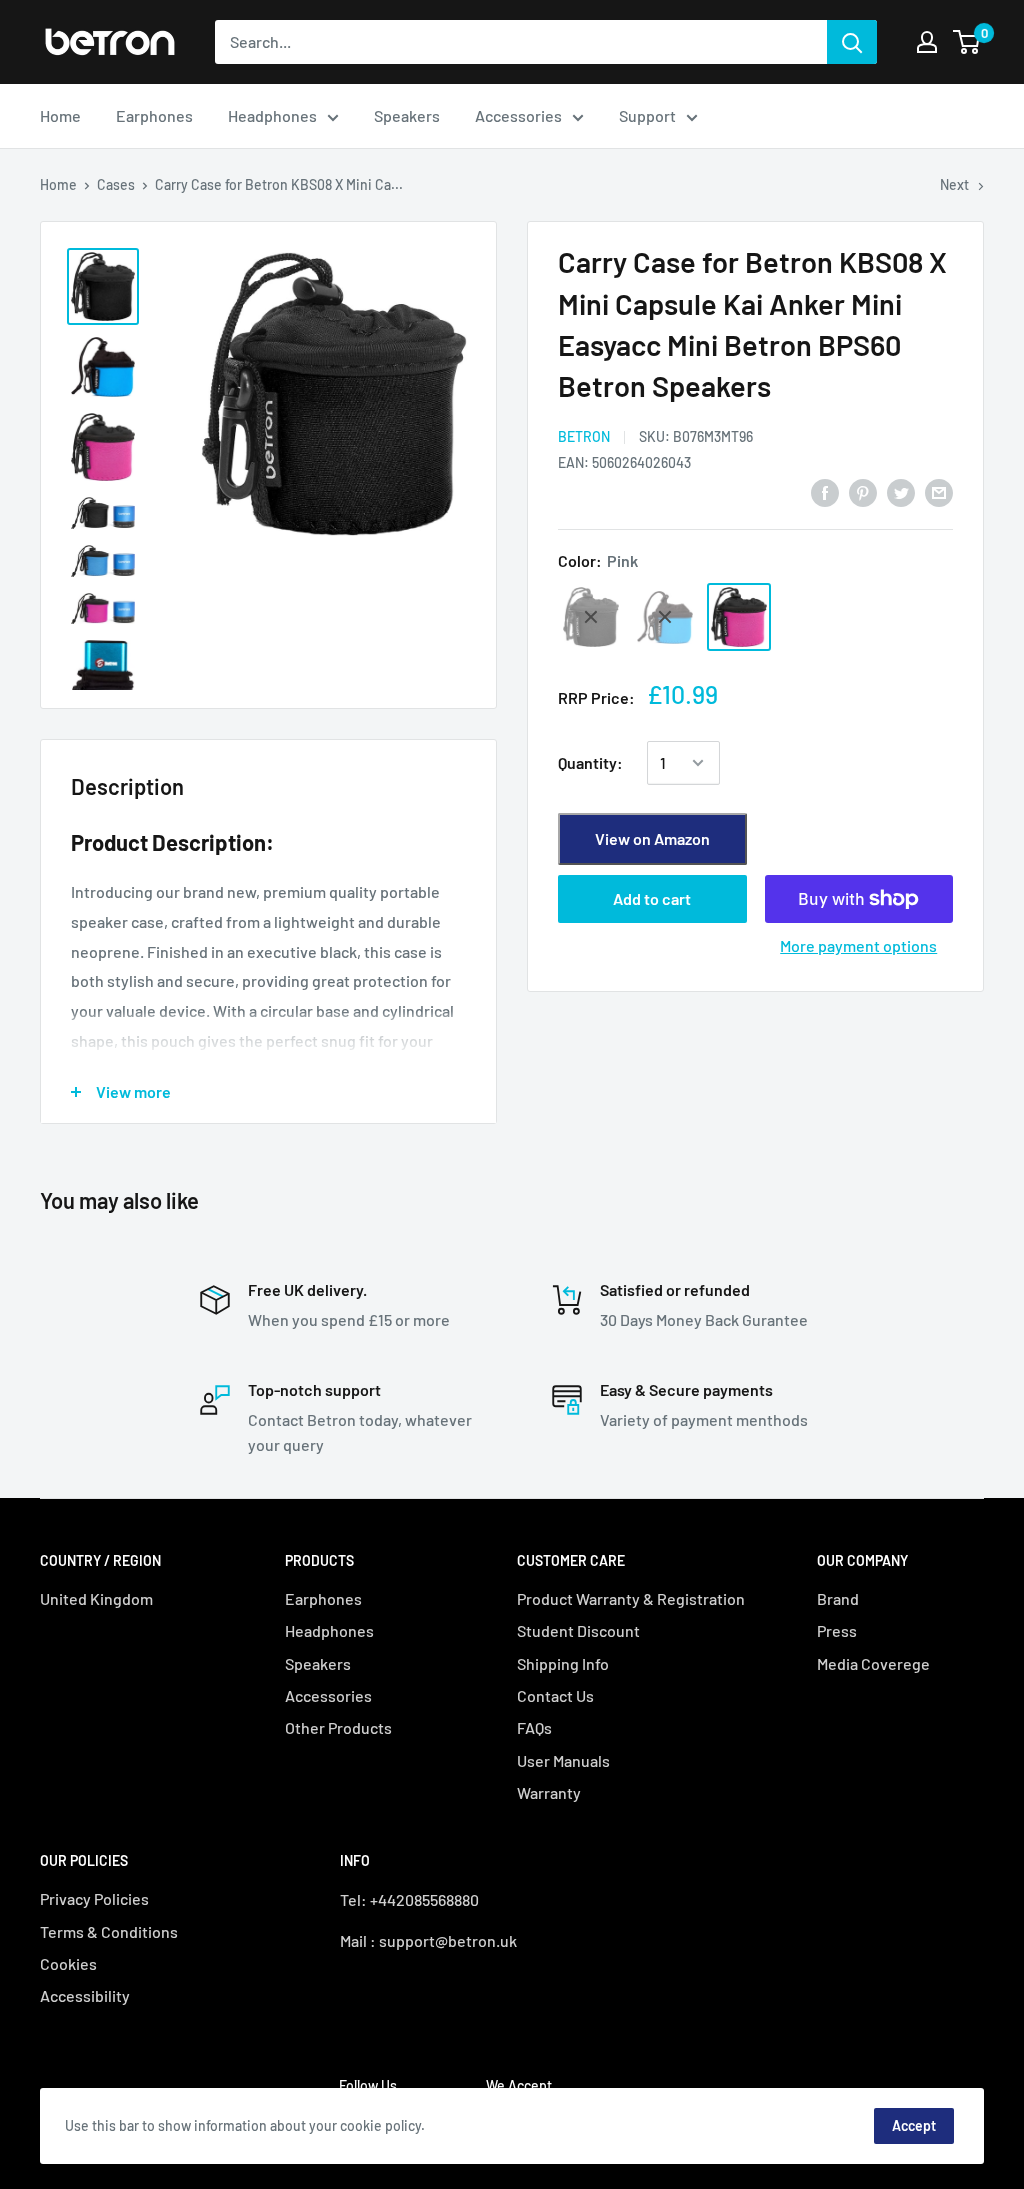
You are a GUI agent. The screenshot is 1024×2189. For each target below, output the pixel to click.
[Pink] (739, 617)
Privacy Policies (94, 1898)
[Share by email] (939, 491)
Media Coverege (873, 1663)
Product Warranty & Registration (631, 1598)
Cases (116, 184)
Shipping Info (563, 1663)
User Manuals (563, 1760)
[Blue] (665, 617)
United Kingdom (96, 1598)
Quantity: (590, 762)
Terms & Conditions (109, 1931)
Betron (584, 436)
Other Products (338, 1727)
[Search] (852, 42)
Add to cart (652, 898)
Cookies (68, 1963)
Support (647, 115)
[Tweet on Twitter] (901, 491)
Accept (914, 2125)
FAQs (534, 1727)
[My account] (927, 42)
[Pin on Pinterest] (863, 491)
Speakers (407, 115)
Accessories (518, 115)
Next (954, 184)
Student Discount (578, 1630)
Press (837, 1630)
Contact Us (555, 1695)
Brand (838, 1598)
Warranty (549, 1792)
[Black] (591, 617)
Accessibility (85, 1995)
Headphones (272, 115)
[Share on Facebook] (825, 491)
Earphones (154, 115)
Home (60, 115)
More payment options (858, 945)
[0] (967, 42)
